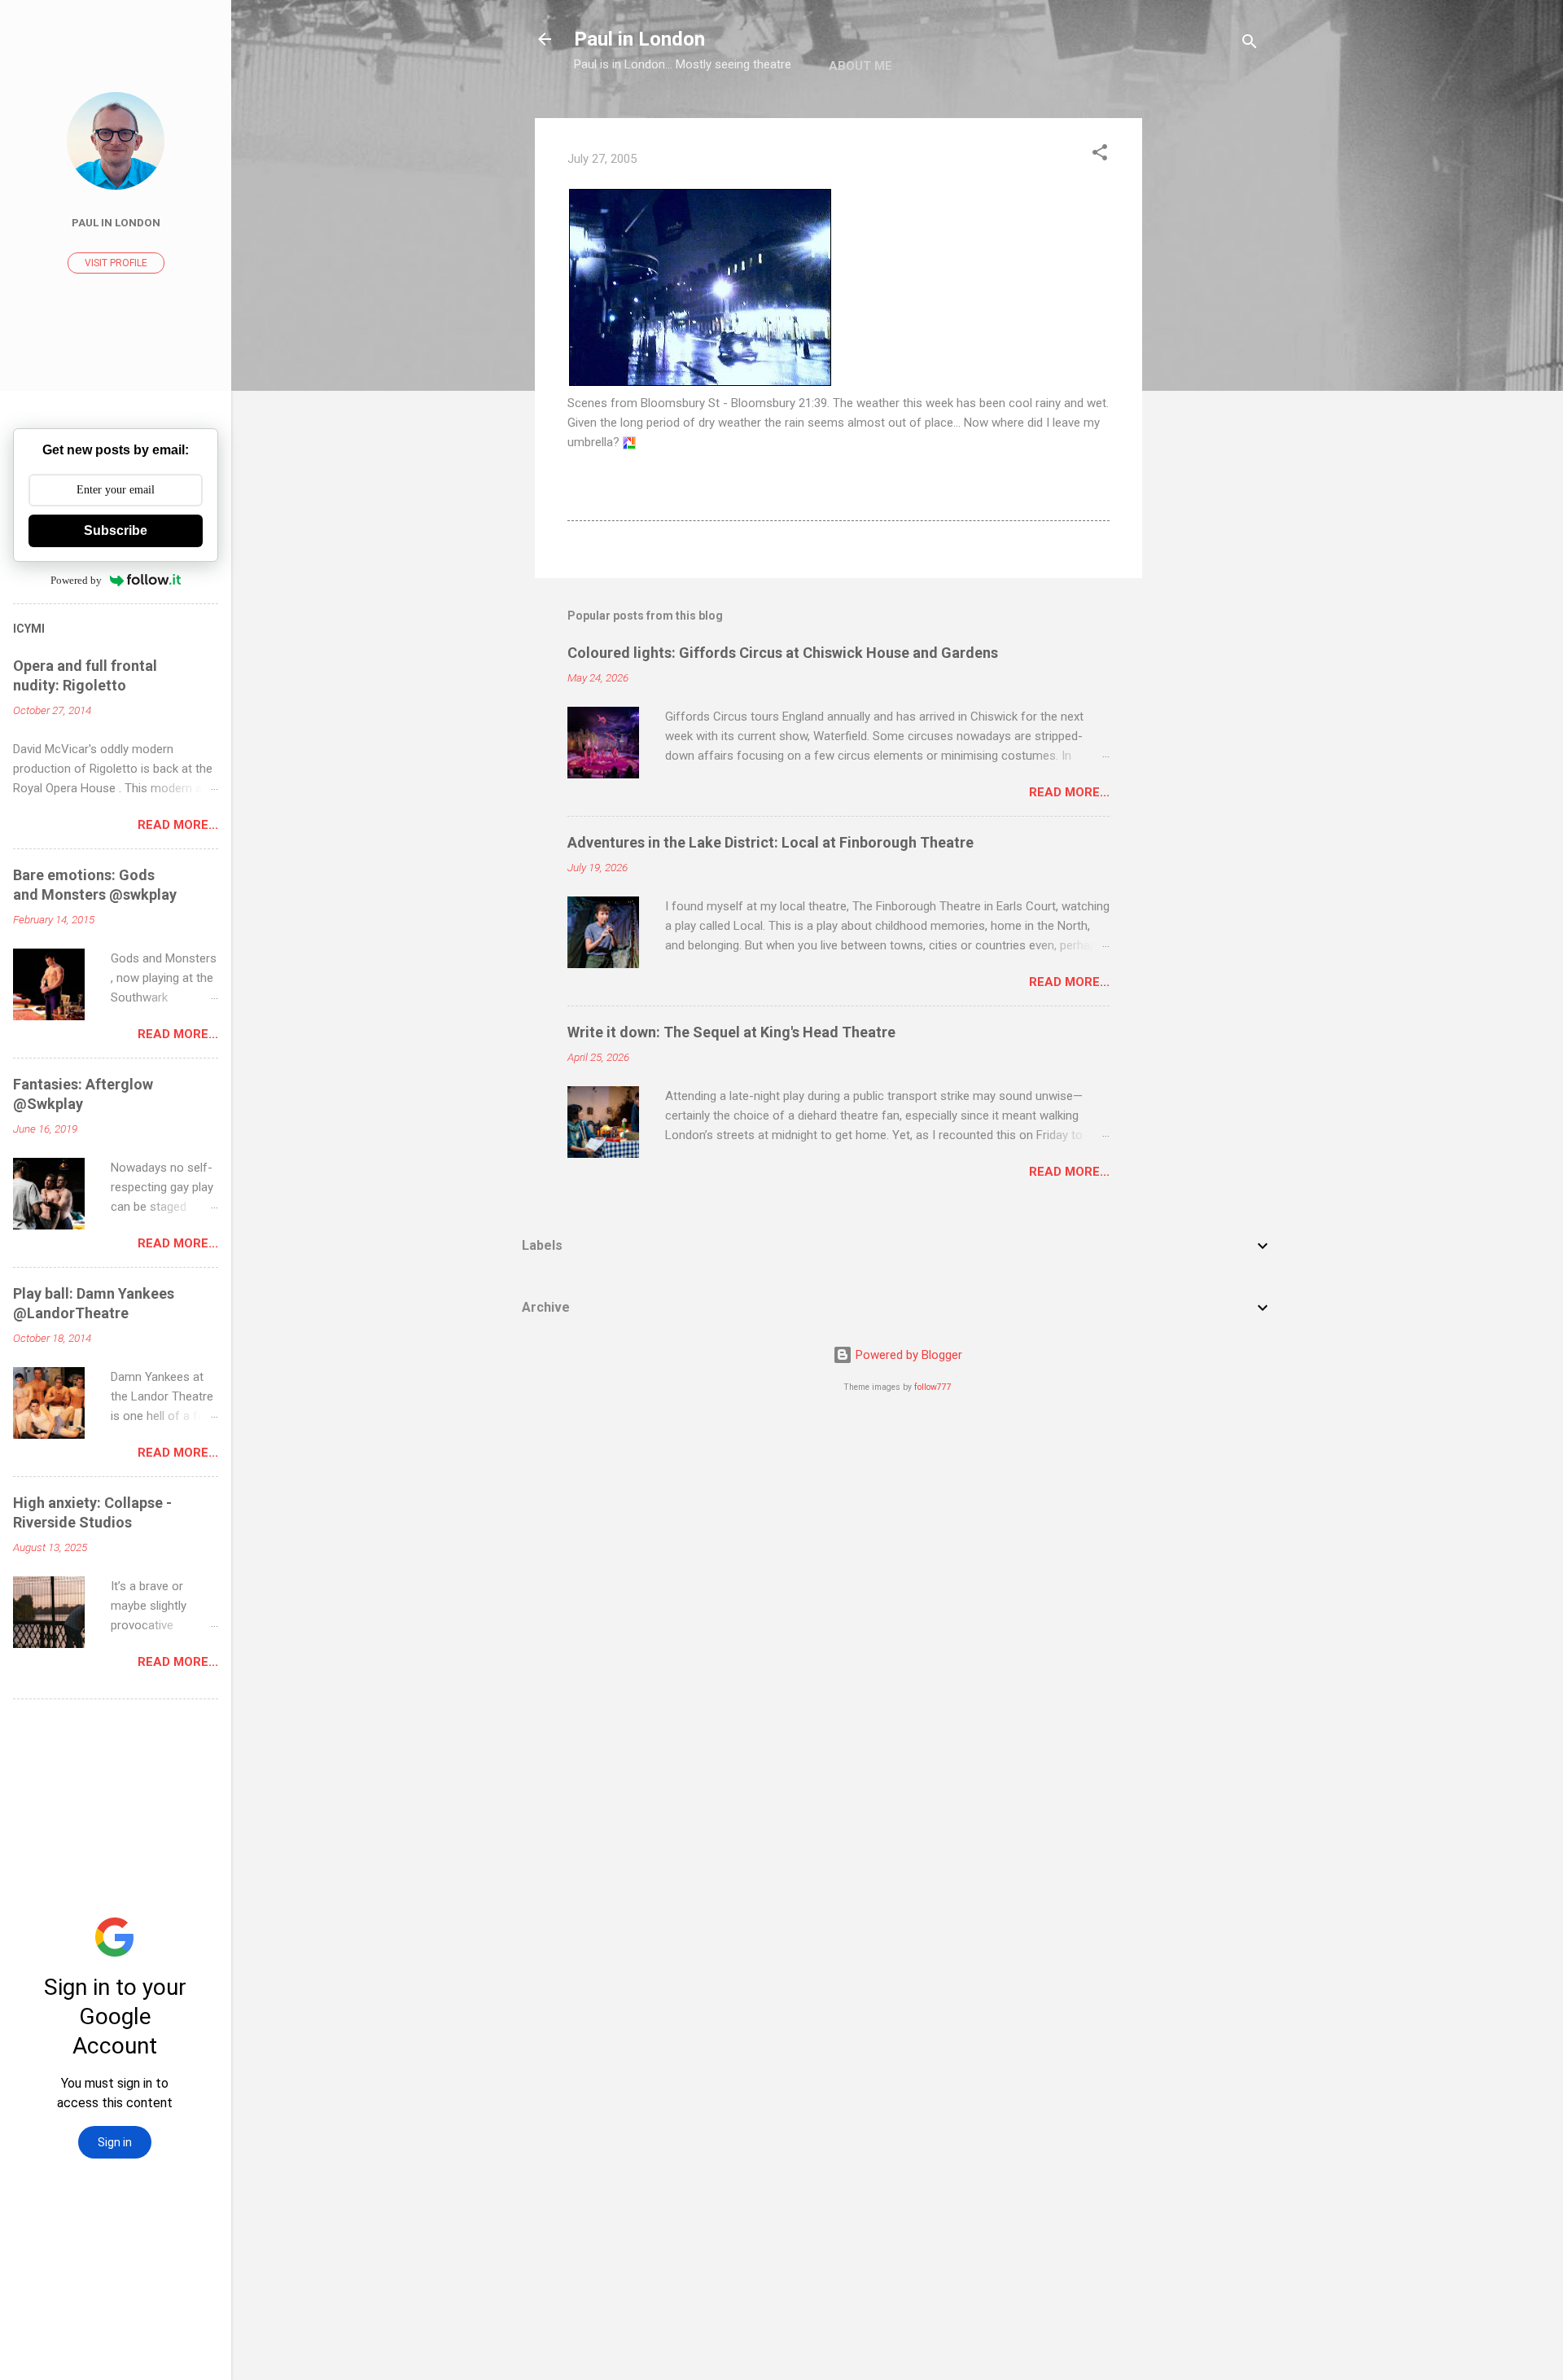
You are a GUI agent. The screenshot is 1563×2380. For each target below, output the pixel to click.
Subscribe (116, 530)
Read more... (1069, 792)
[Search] (1250, 44)
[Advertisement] (1207, 362)
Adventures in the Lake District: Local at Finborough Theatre (771, 842)
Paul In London (116, 222)
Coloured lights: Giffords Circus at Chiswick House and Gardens (783, 653)
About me (860, 66)
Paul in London (639, 39)
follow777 (933, 1387)
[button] (1100, 155)
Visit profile (116, 263)
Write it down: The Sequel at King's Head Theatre (731, 1032)
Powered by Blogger (907, 1355)
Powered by (76, 580)
